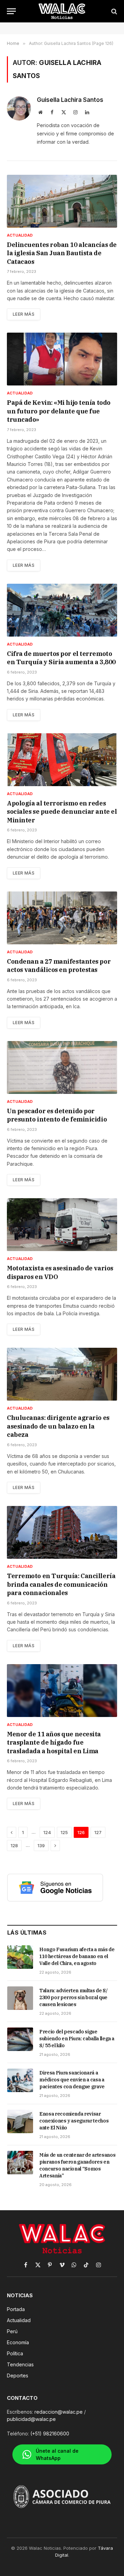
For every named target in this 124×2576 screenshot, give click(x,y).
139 (41, 1845)
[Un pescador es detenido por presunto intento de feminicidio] (62, 1067)
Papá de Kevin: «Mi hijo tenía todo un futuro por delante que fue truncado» (59, 411)
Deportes (18, 2375)
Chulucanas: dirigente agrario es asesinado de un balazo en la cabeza (58, 1426)
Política (15, 2353)
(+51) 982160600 (50, 2434)
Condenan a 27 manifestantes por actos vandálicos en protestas (59, 966)
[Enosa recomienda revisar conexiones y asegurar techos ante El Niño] (20, 2121)
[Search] (113, 11)
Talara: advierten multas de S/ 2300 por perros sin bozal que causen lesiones (74, 1997)
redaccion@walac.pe (59, 2412)
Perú (12, 2331)
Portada (16, 2309)
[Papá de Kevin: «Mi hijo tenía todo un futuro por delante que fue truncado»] (62, 359)
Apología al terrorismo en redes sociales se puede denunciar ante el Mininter (62, 812)
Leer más (24, 314)
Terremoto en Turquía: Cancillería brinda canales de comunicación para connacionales (61, 1584)
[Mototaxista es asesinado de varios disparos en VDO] (62, 1225)
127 (98, 1832)
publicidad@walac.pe (31, 2419)
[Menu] (11, 11)
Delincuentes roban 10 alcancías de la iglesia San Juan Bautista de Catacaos (62, 253)
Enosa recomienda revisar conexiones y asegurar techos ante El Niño (74, 2121)
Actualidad (19, 2320)
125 (64, 1832)
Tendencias (20, 2364)
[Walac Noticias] (62, 11)
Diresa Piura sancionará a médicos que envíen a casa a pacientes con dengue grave (72, 2080)
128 (14, 1845)
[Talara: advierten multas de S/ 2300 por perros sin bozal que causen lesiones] (20, 1998)
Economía (18, 2342)
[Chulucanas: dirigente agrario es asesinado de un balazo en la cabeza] (62, 1374)
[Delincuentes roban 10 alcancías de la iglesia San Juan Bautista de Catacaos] (62, 201)
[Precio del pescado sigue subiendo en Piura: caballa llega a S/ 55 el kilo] (20, 2039)
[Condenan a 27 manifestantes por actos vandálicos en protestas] (62, 918)
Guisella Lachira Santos (70, 100)
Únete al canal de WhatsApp (57, 2454)
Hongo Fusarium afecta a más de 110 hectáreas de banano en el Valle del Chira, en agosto (77, 1956)
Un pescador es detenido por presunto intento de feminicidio (57, 1115)
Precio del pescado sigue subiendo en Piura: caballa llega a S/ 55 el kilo (77, 2039)
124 (47, 1832)
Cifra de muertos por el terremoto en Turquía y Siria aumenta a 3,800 (61, 658)
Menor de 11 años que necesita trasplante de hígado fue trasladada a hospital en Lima (54, 1743)
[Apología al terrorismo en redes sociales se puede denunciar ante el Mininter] (62, 760)
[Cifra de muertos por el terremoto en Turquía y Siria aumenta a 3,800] (62, 610)
